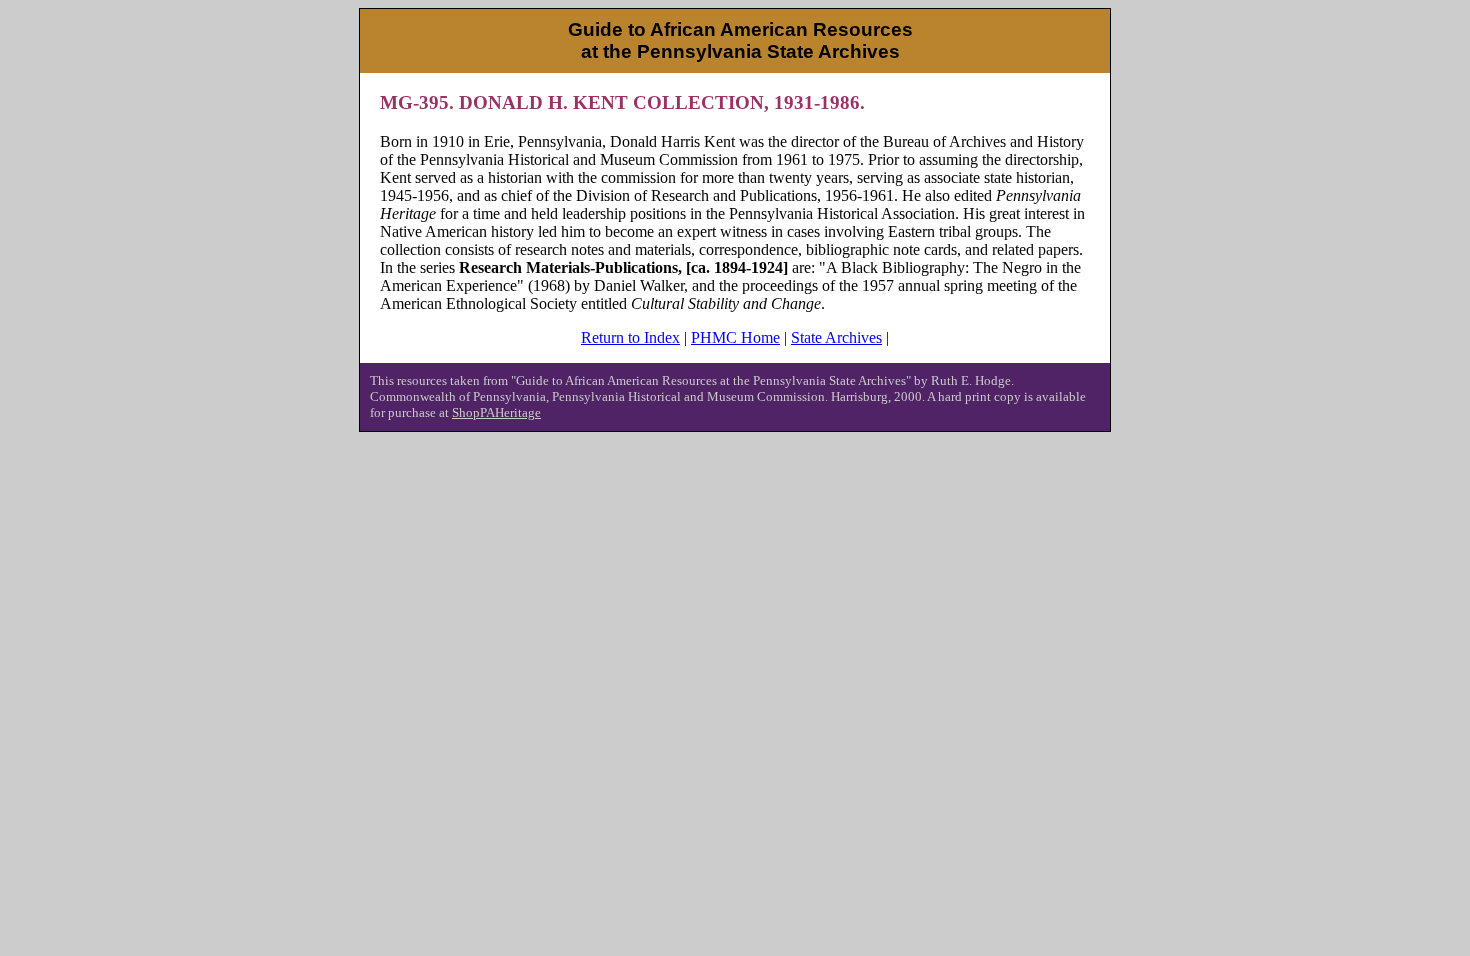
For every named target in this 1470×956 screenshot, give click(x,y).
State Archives (836, 337)
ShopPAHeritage (496, 412)
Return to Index (630, 337)
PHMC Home (735, 337)
